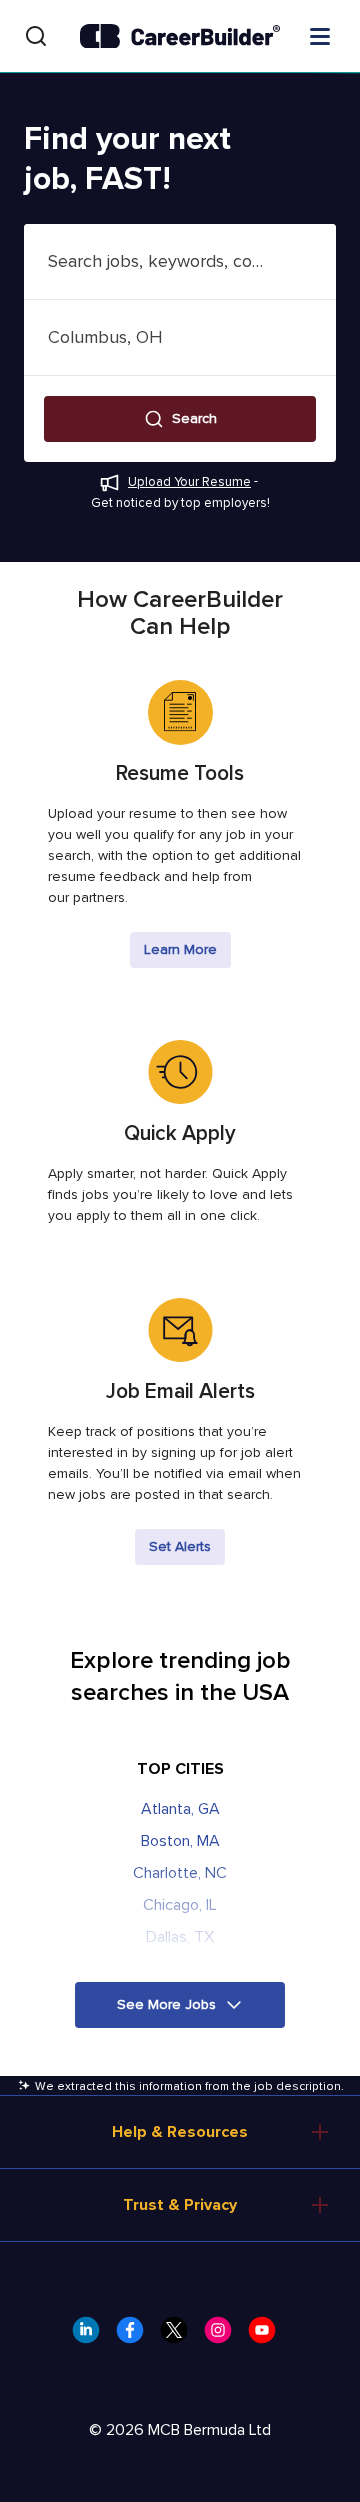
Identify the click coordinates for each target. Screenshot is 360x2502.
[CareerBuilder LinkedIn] (92, 2336)
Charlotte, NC (180, 1873)
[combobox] (180, 261)
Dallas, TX (180, 1937)
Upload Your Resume (189, 482)
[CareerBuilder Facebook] (136, 2336)
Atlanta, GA (180, 1809)
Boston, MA (180, 1841)
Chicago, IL (180, 1905)
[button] (180, 419)
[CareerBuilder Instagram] (224, 2336)
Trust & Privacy (180, 2205)
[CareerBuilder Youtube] (268, 2336)
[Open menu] (320, 35)
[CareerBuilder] (180, 36)
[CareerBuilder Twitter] (180, 2336)
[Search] (36, 36)
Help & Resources (180, 2132)
